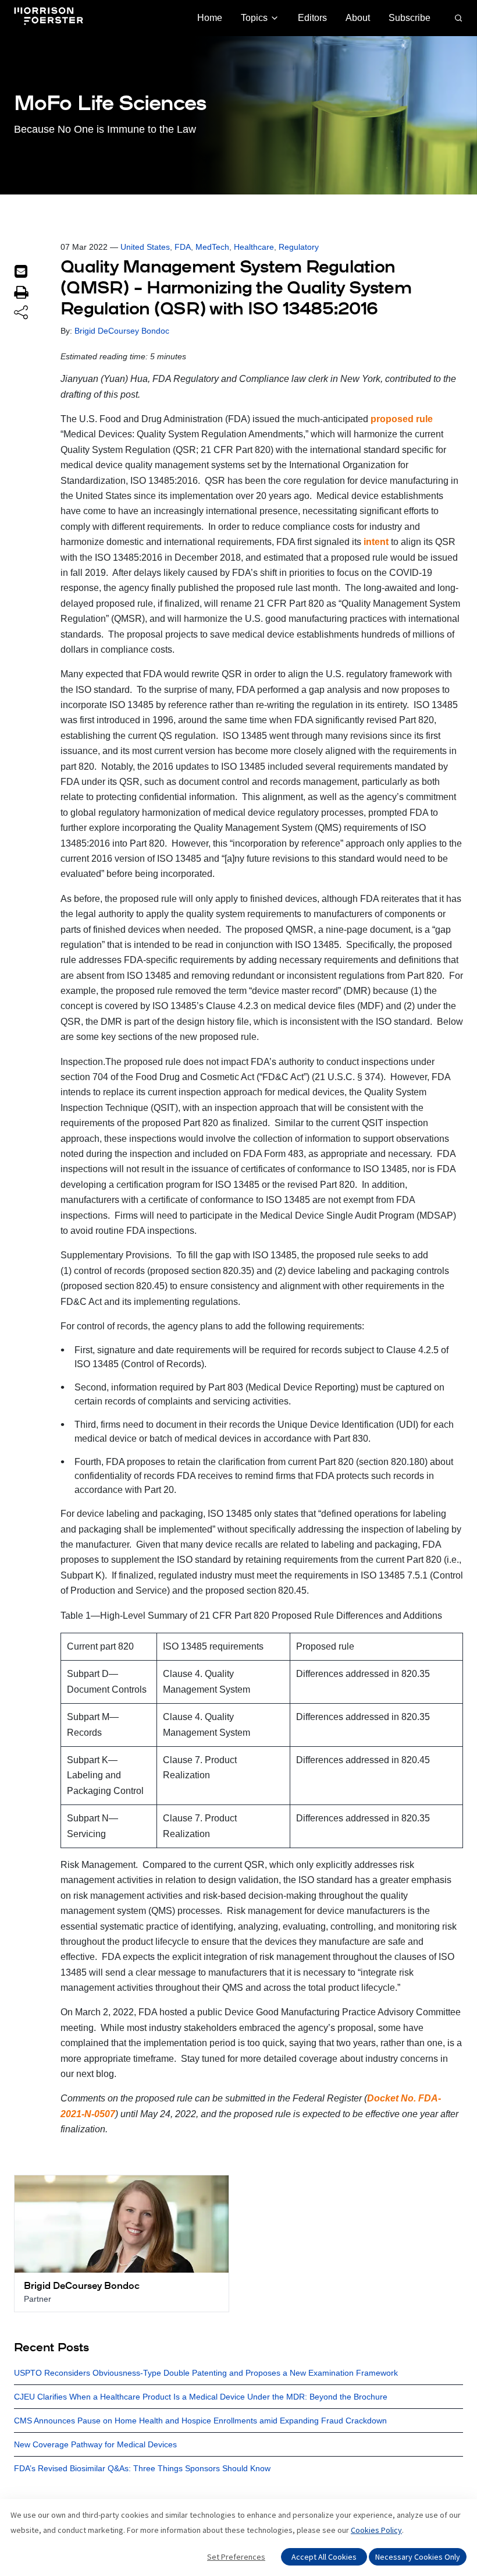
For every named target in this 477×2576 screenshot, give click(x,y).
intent (376, 542)
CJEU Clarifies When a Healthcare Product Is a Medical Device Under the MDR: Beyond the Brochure (201, 2397)
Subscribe (410, 18)
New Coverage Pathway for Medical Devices (95, 2444)
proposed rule (402, 419)
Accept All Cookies (324, 2557)
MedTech (212, 247)
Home (210, 18)
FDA (183, 247)
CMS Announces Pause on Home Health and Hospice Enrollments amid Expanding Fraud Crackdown (200, 2421)
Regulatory (299, 247)
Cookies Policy (376, 2530)
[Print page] (21, 292)
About (358, 18)
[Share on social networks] (21, 313)
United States (145, 247)
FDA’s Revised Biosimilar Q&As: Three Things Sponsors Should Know (142, 2468)
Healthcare (254, 247)
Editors (312, 18)
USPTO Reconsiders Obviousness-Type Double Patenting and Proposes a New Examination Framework (206, 2373)
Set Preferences (236, 2557)
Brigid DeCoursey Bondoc (122, 331)
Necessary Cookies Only (418, 2557)
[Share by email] (21, 271)
